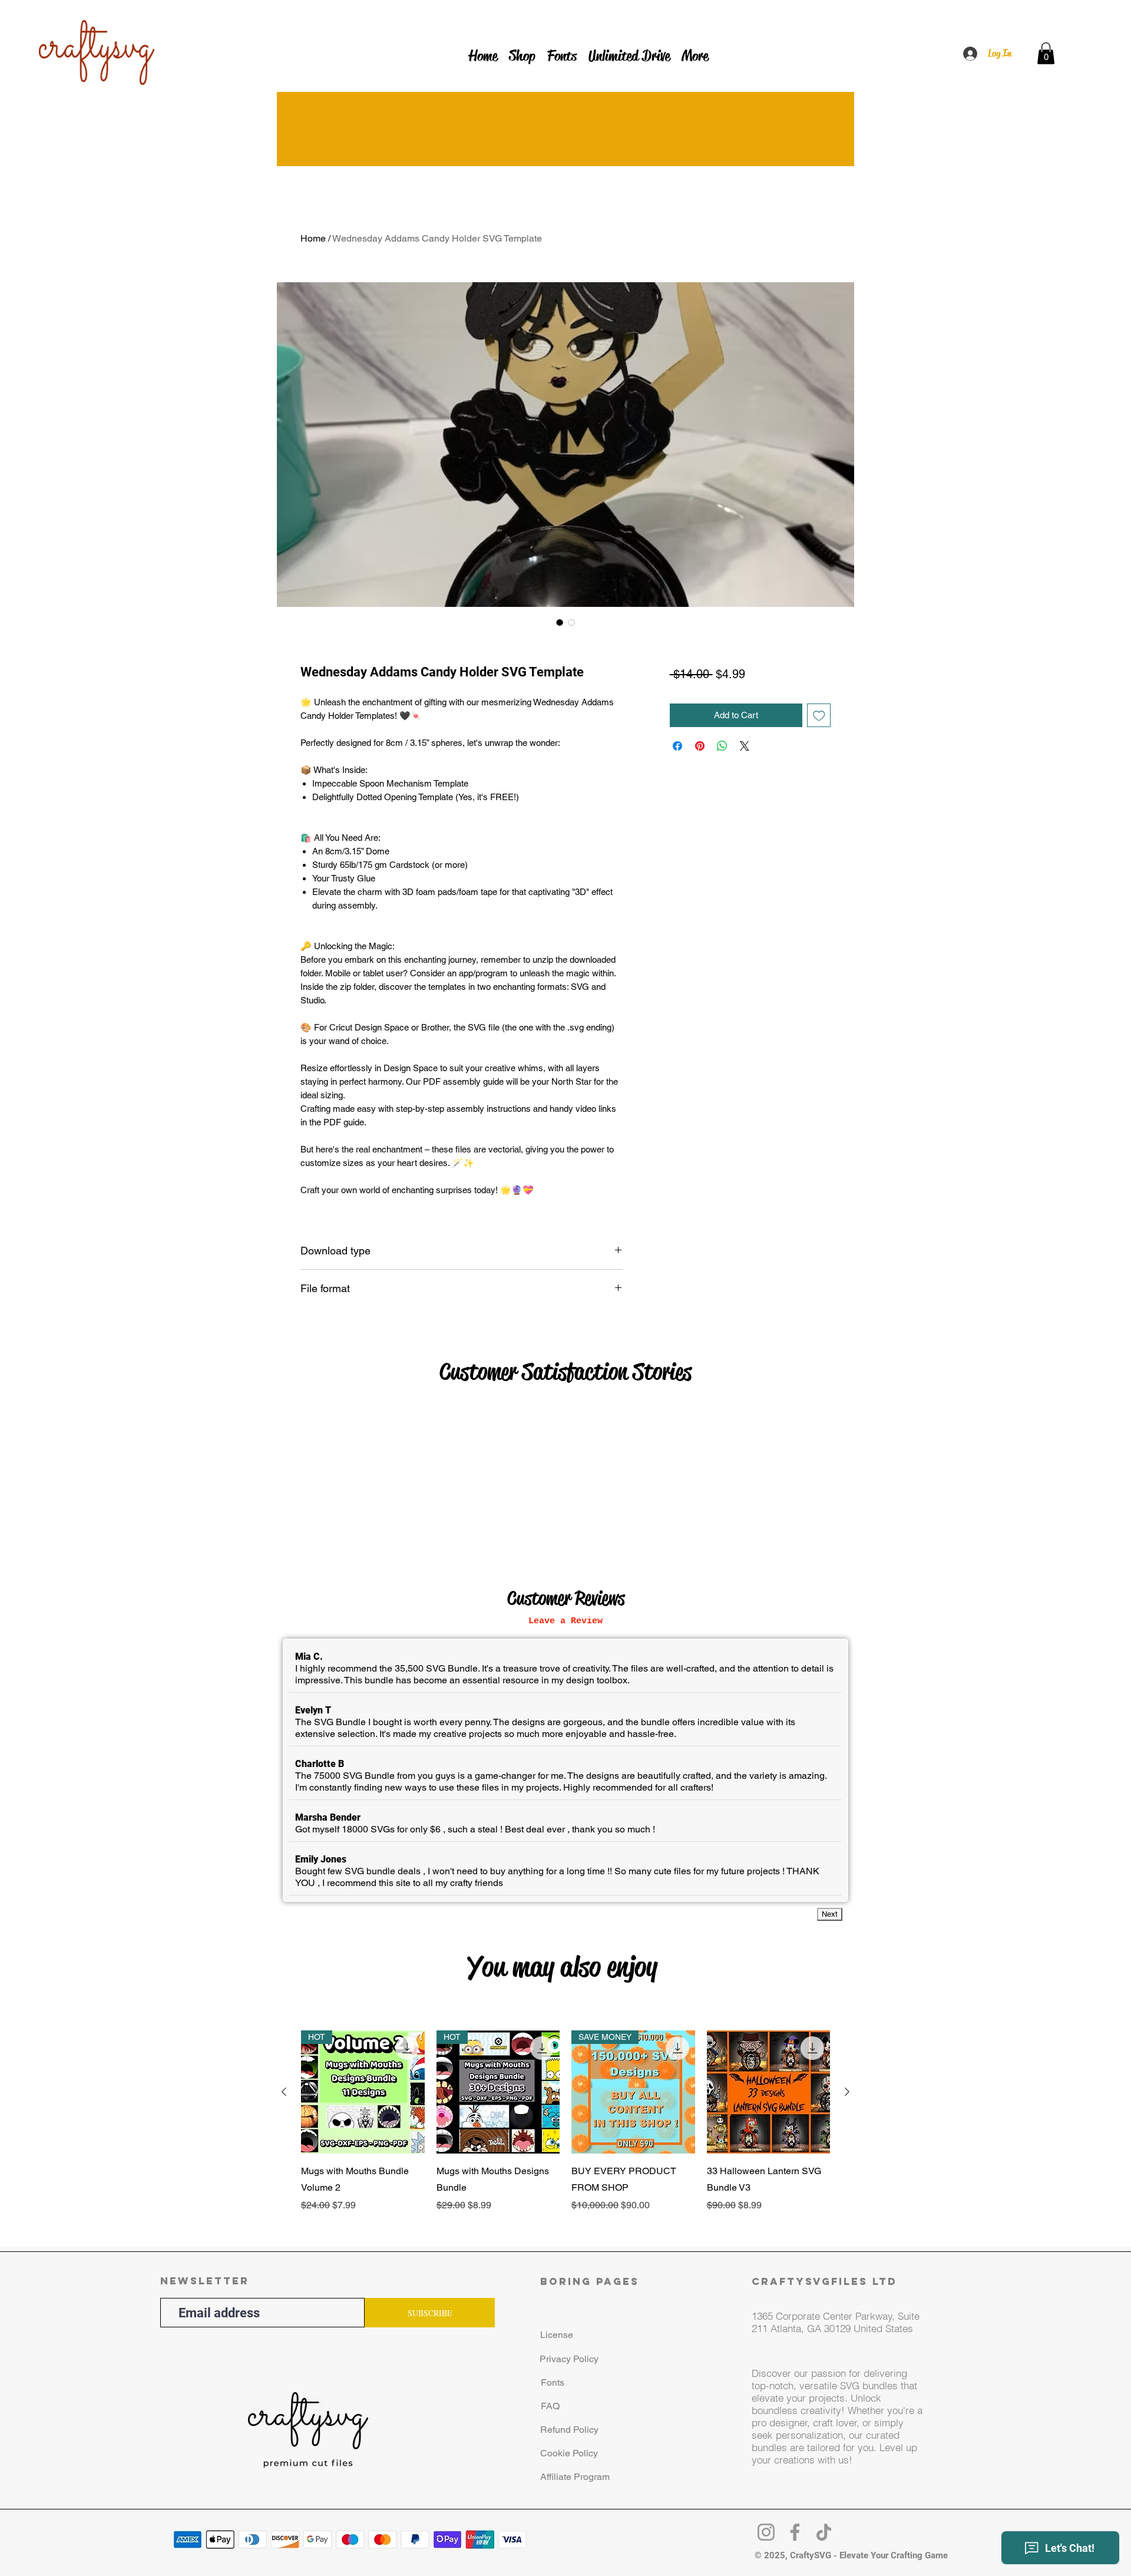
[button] (1046, 53)
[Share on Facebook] (677, 746)
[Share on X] (745, 746)
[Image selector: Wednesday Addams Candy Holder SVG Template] (560, 622)
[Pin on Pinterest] (700, 746)
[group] (565, 2130)
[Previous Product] (284, 2092)
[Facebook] (795, 2532)
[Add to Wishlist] (819, 716)
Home (313, 238)
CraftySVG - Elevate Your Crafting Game (869, 2555)
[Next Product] (847, 2092)
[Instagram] (766, 2532)
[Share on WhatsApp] (722, 746)
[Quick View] (769, 2092)
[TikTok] (824, 2532)
